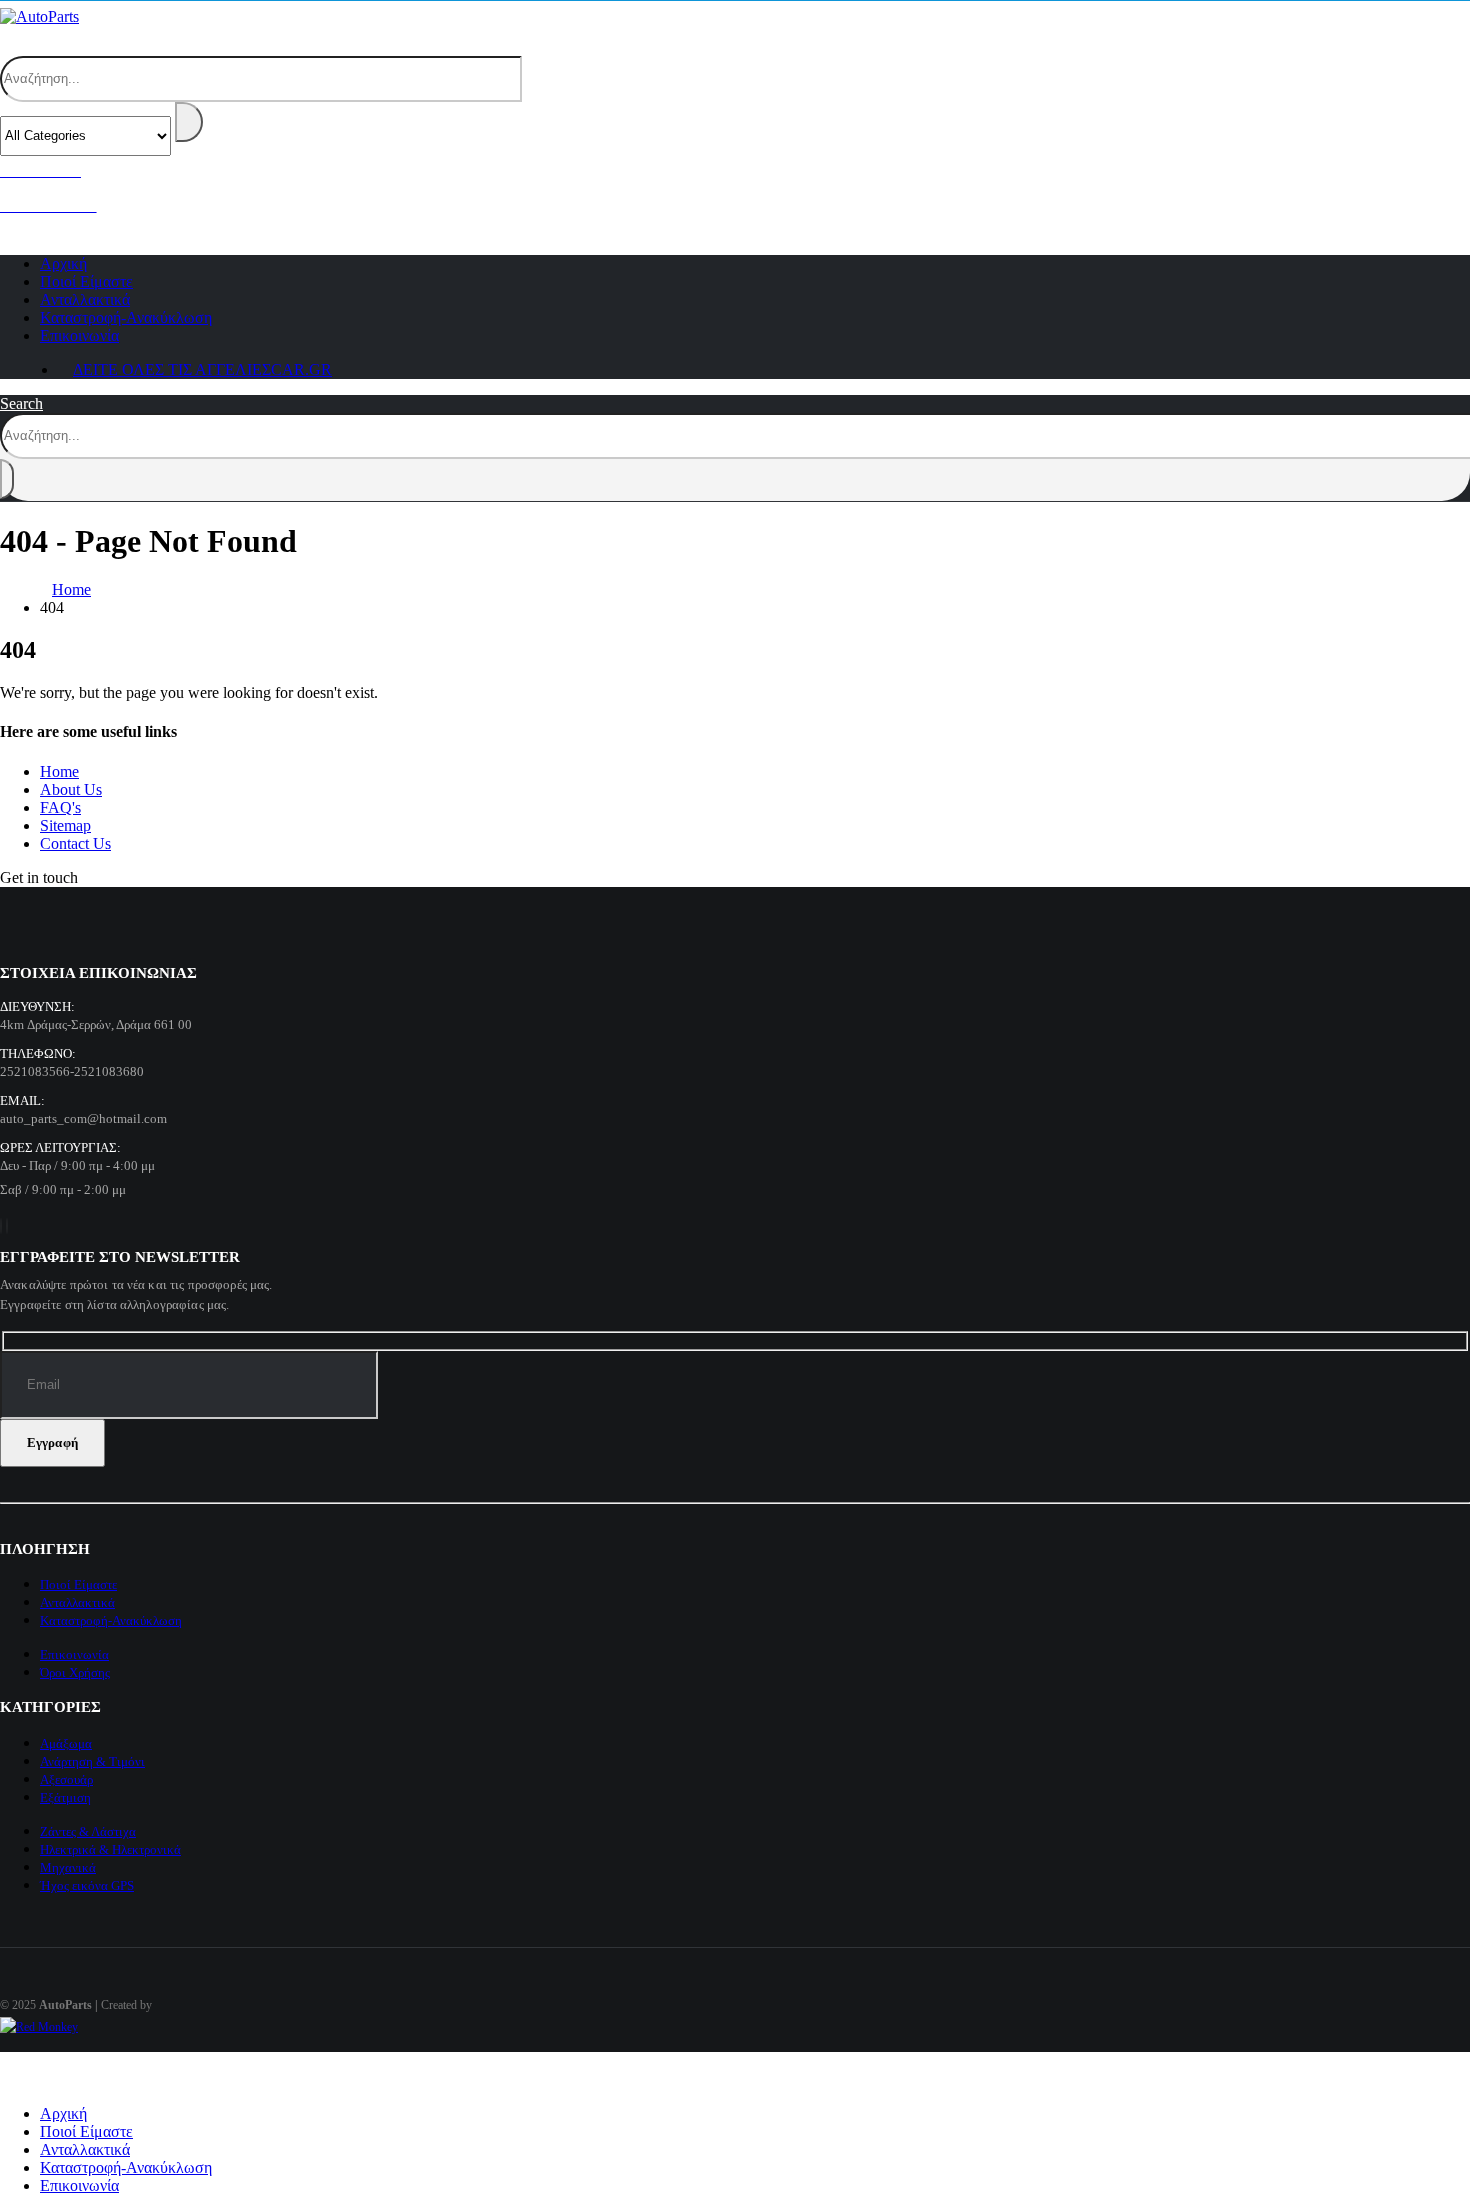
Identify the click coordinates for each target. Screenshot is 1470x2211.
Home (59, 771)
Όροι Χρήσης (75, 1672)
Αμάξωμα (66, 1743)
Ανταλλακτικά (77, 1602)
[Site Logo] (39, 16)
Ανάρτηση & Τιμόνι (92, 1761)
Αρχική (63, 2113)
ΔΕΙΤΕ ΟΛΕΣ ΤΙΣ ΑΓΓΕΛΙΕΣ (202, 369)
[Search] (189, 122)
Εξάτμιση (65, 1797)
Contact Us (75, 843)
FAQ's (60, 807)
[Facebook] (1, 1226)
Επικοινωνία (79, 335)
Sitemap (65, 825)
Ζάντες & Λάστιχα (88, 1831)
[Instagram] (7, 1226)
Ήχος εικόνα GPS (87, 1885)
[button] (36, 40)
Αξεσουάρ (66, 1779)
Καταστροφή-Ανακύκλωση (111, 1620)
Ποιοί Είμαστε (78, 1584)
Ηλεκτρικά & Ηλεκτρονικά (110, 1849)
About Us (71, 789)
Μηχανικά (68, 1867)
